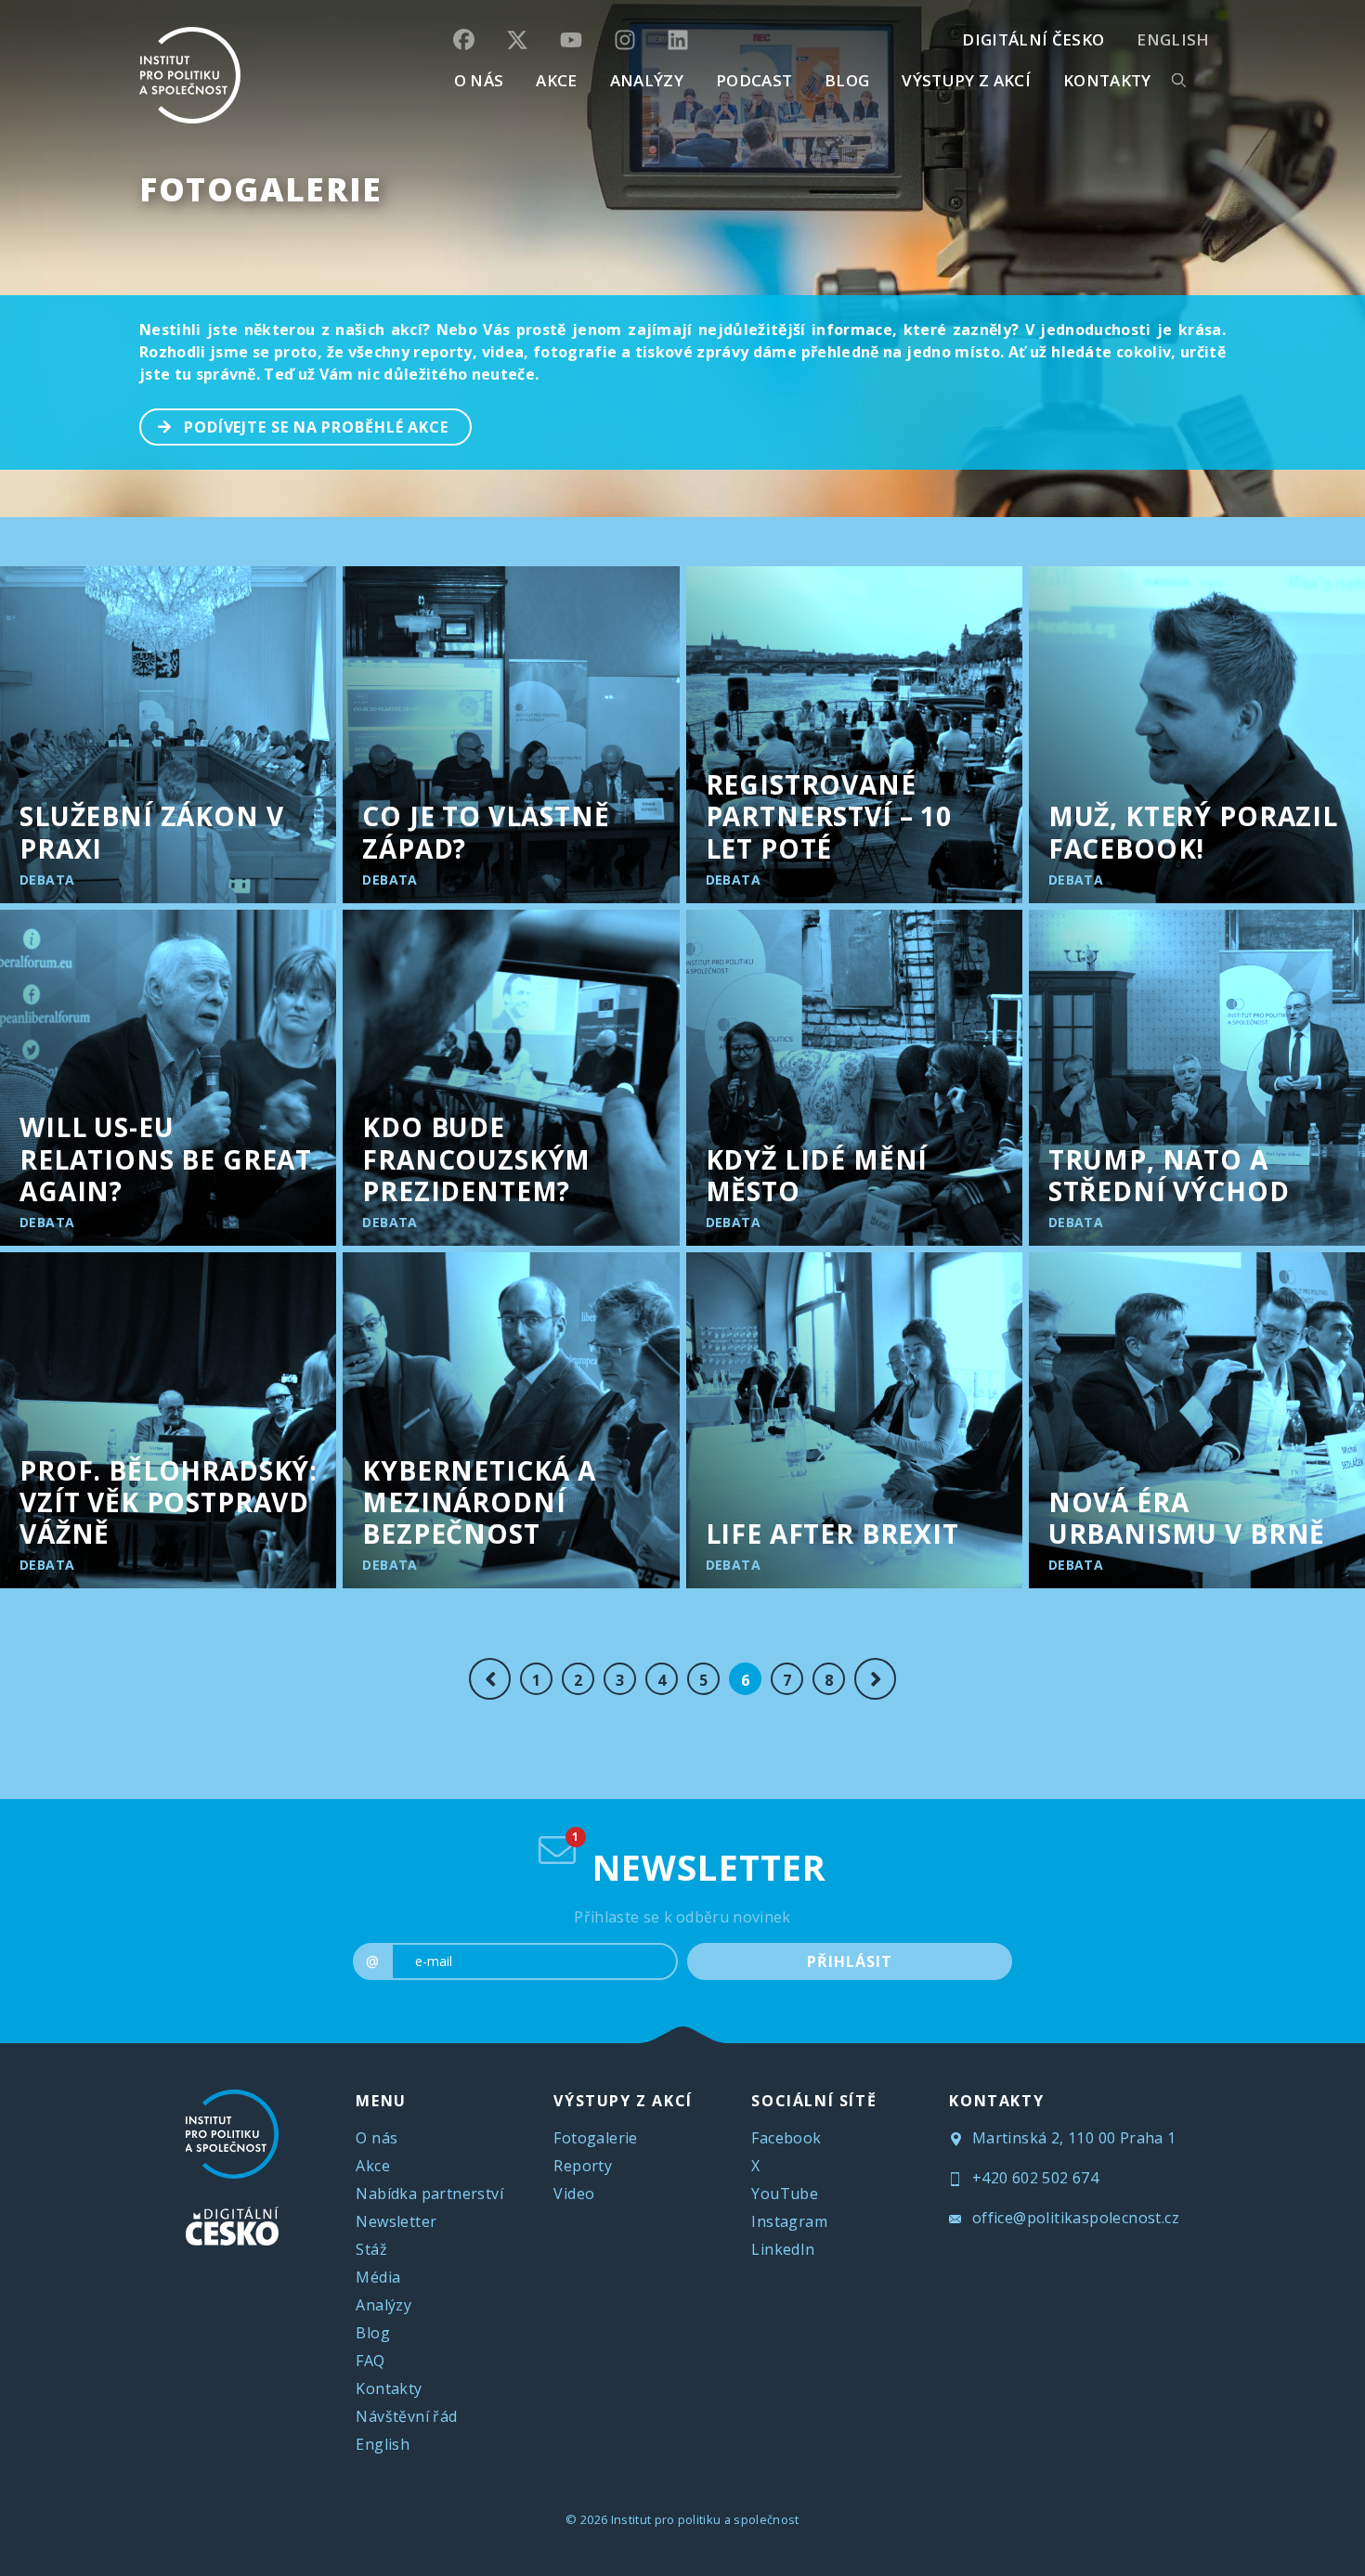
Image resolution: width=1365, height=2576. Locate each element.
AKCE (556, 80)
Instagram (789, 2221)
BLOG (847, 80)
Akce (373, 2166)
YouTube (785, 2194)
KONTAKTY (1107, 80)
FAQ (370, 2361)
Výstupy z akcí (966, 80)
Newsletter (396, 2221)
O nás (377, 2138)
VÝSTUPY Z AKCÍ (623, 2101)
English (1173, 39)
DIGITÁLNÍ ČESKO (1033, 39)
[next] (875, 1679)
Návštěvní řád (406, 2416)
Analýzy (647, 80)
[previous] (490, 1679)
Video (574, 2194)
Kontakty (389, 2388)
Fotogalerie (261, 189)
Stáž (371, 2249)
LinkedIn (783, 2249)
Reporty (583, 2166)
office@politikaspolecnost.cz (1073, 2218)
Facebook (786, 2138)
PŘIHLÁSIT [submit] (849, 1961)
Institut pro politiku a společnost (705, 2519)
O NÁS (479, 80)
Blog (373, 2333)
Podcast (754, 80)
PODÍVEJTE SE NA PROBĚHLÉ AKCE (316, 427)
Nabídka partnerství (429, 2194)
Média (378, 2277)
